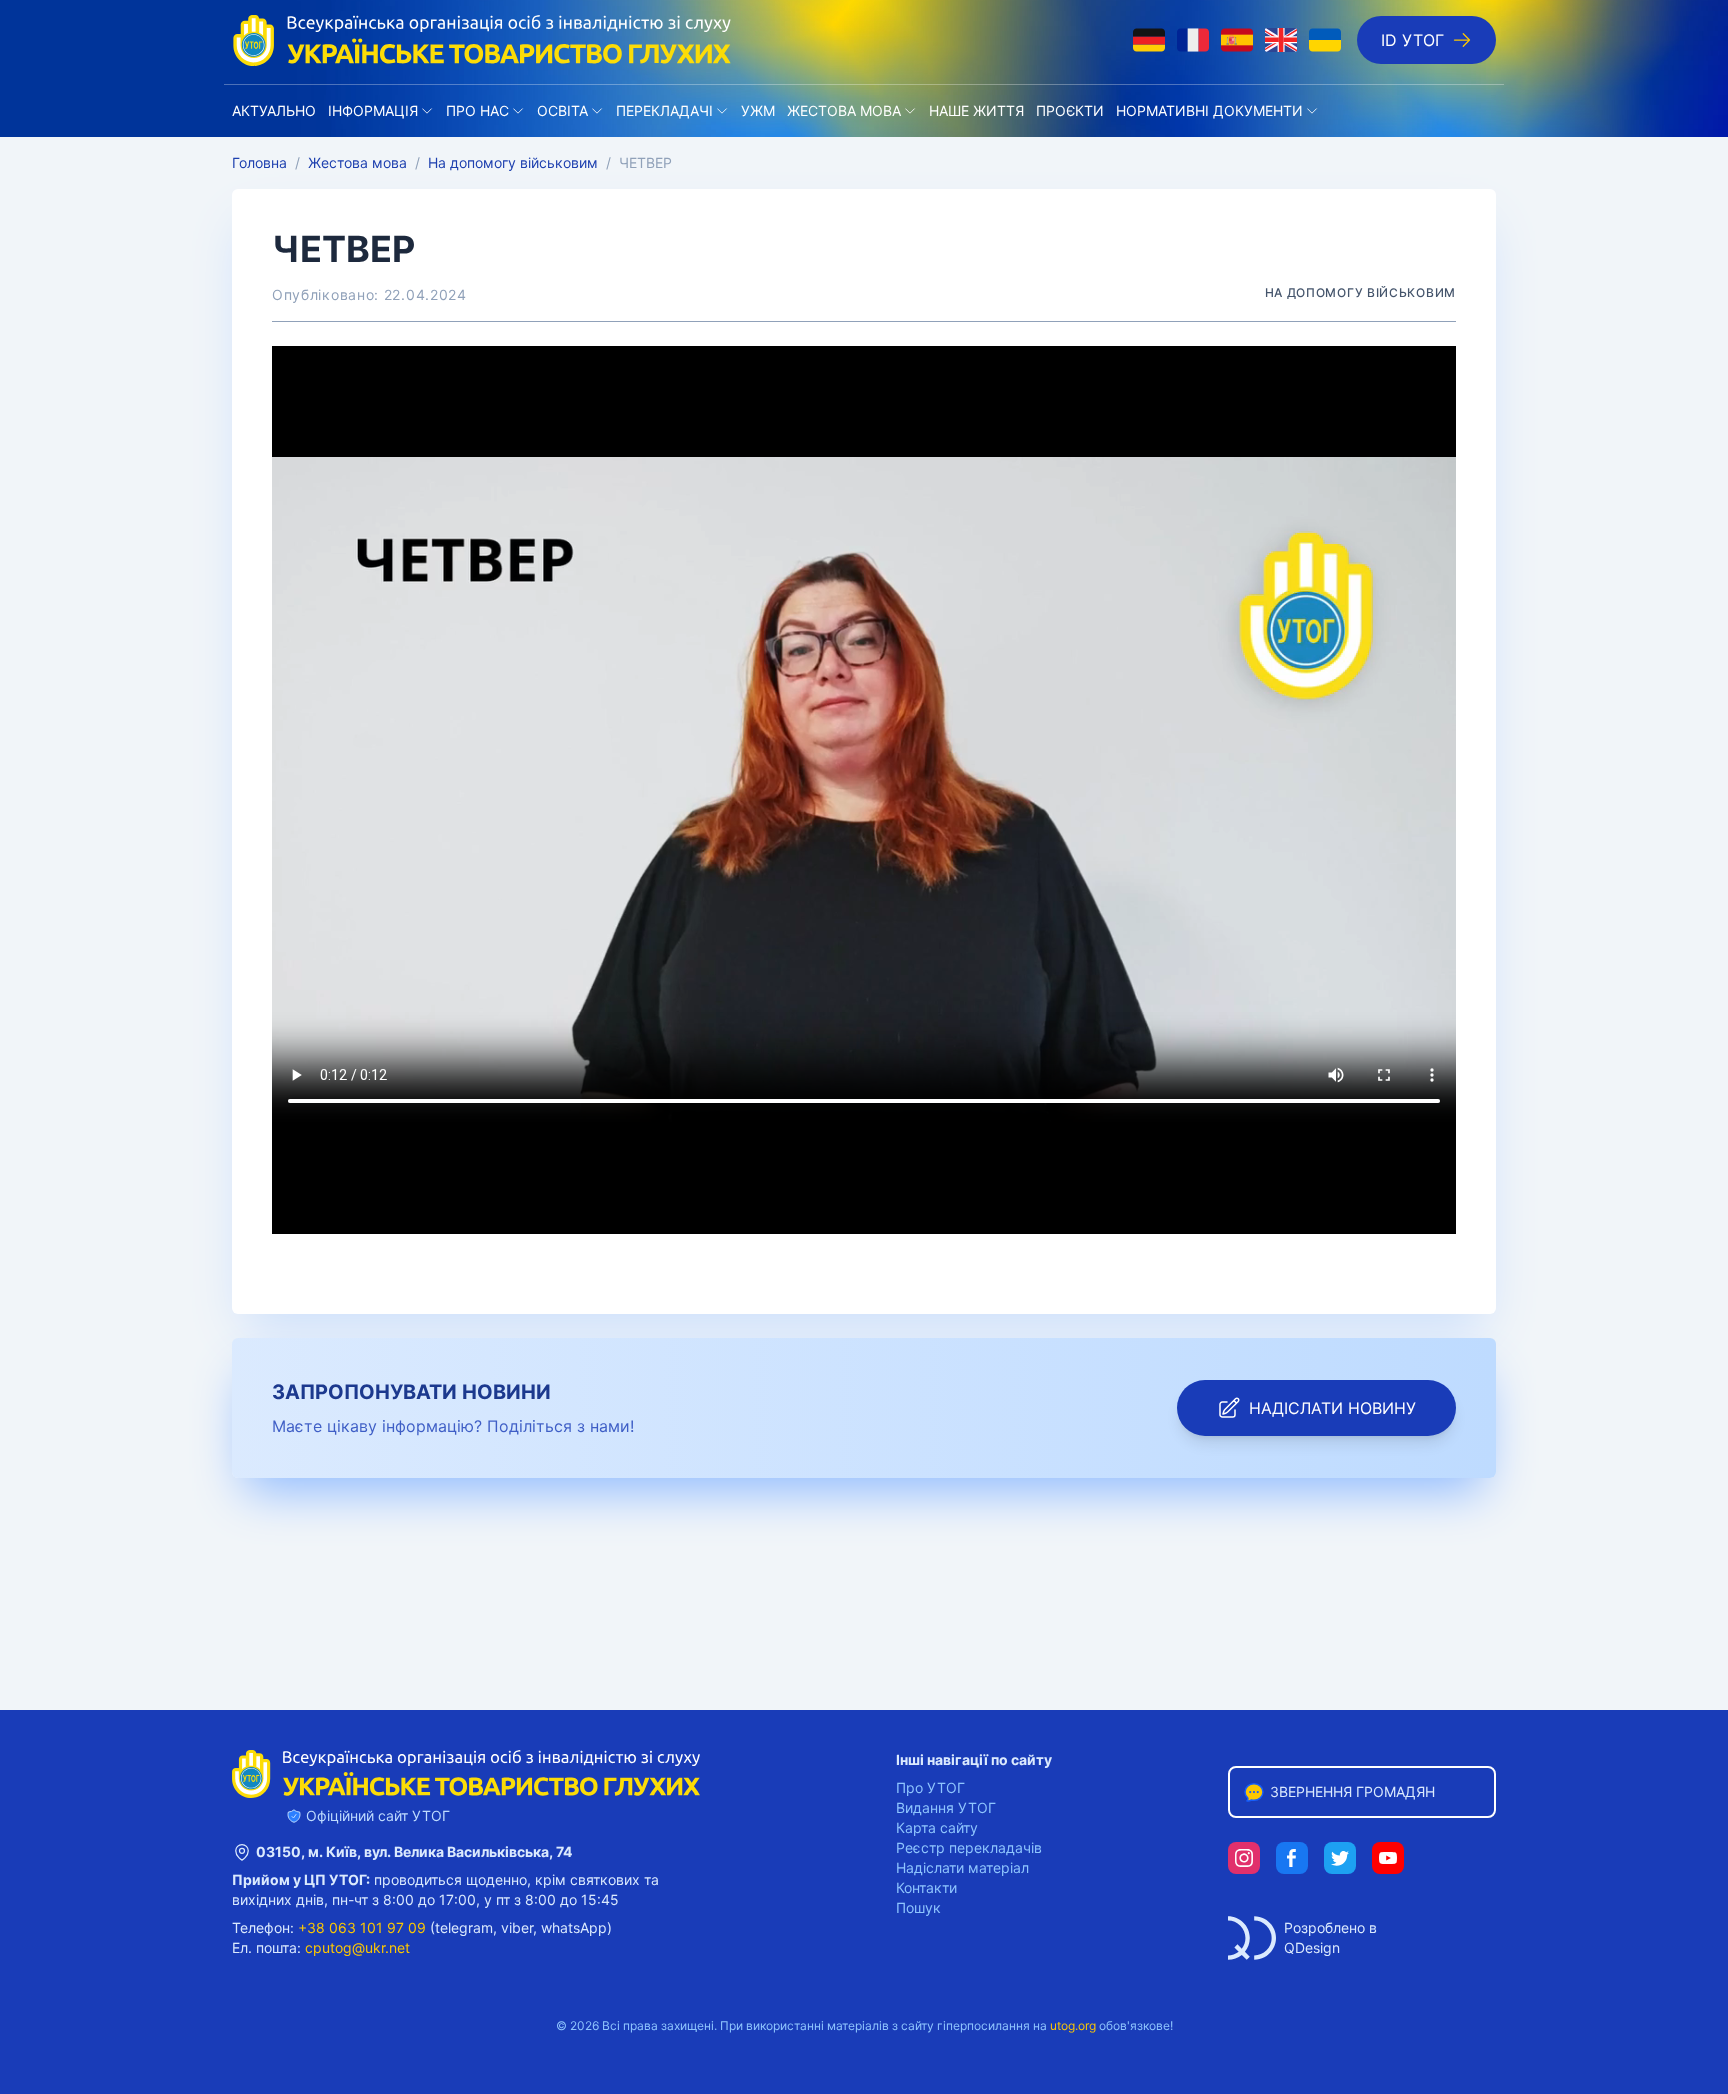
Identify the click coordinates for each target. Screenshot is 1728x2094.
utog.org (1073, 2025)
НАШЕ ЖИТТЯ (976, 110)
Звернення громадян (1352, 1791)
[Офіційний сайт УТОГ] (482, 40)
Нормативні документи (1209, 110)
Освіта (562, 110)
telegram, (466, 1927)
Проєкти (1070, 110)
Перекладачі (664, 110)
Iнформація (373, 110)
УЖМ (758, 110)
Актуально (274, 110)
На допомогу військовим (513, 162)
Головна (259, 162)
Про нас (477, 110)
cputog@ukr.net (357, 1947)
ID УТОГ (1412, 40)
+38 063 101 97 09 (362, 1927)
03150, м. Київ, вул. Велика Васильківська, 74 (414, 1851)
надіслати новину (1332, 1408)
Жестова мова (844, 110)
